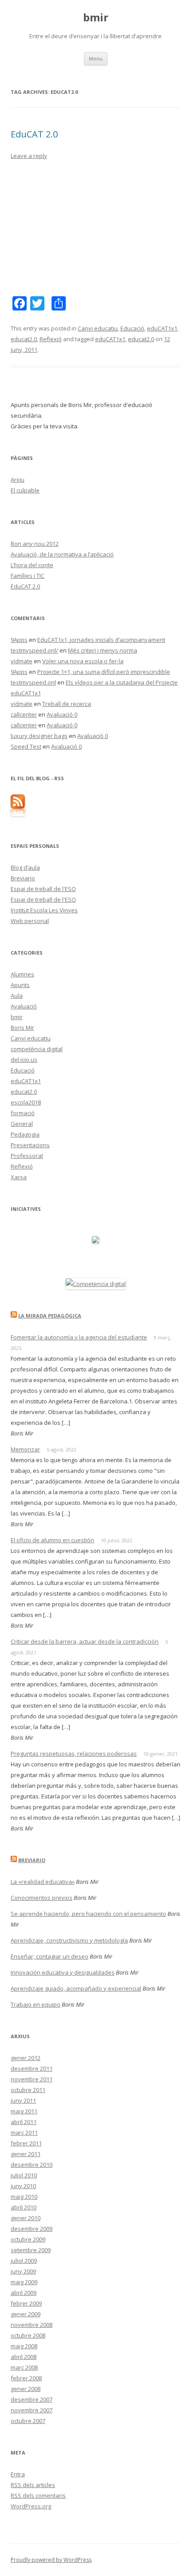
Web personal (30, 921)
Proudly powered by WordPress (51, 2560)
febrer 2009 (26, 2303)
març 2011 (24, 2133)
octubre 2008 (28, 2335)
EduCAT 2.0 (34, 134)
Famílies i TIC (28, 576)
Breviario (23, 878)
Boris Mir (22, 1028)
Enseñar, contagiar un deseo (50, 1956)
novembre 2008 (32, 2325)
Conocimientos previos (42, 1898)
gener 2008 (26, 2389)
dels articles (33, 2485)
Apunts (20, 985)
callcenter (24, 714)
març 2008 (24, 2367)
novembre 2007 (32, 2410)
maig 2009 (24, 2282)
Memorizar (25, 1449)
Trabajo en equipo (36, 2004)
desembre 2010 (32, 2165)
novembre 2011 (32, 2079)
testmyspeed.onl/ (34, 650)
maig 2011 (24, 2111)
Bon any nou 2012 (35, 544)
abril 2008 (24, 2357)
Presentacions (30, 1145)
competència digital (37, 1049)
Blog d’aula (25, 867)
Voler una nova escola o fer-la (83, 661)
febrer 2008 (26, 2378)
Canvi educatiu (98, 328)
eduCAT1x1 (162, 328)
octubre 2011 (28, 2090)
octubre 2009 (28, 2239)
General (22, 1124)
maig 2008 (24, 2346)
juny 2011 (23, 2100)
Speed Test (26, 746)
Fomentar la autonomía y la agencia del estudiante (79, 1337)
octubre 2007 (28, 2421)
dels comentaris (38, 2495)
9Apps (19, 640)
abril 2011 (24, 2122)
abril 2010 (24, 2207)
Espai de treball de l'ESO (43, 889)
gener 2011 (26, 2154)
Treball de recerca (67, 704)
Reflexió (51, 339)
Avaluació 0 (62, 714)
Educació (132, 328)
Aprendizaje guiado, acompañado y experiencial (76, 1988)
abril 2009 (24, 2293)
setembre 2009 (31, 2250)
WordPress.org (31, 2506)
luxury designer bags (39, 736)
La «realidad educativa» (43, 1882)
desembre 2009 (32, 2229)
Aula (17, 996)
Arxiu (18, 480)
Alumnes (22, 974)
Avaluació (24, 1006)
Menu (96, 58)
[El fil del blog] (18, 814)
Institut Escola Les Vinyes (44, 910)
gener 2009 (26, 2314)
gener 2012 (26, 2058)
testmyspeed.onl (33, 682)
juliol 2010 (24, 2175)
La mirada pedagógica (50, 1316)
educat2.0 (24, 339)
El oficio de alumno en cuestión (52, 1540)
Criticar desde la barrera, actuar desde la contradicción (85, 1641)
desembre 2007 (32, 2399)
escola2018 (26, 1102)
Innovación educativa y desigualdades (63, 1972)
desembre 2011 (32, 2068)
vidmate (22, 661)
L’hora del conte (32, 565)
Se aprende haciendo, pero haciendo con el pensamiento (88, 1914)
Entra (18, 2474)
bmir (96, 18)
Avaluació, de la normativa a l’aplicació (62, 554)
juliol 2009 (24, 2261)
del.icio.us (24, 1060)
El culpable (25, 490)
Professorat (27, 1156)
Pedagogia (25, 1134)
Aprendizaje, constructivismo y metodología (69, 1940)
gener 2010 (26, 2218)
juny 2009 (23, 2271)
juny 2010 (23, 2186)
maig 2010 (24, 2197)
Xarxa (19, 1177)
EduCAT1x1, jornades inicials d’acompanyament (101, 640)
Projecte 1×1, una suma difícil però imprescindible (104, 672)
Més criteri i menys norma (103, 650)
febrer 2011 (26, 2143)
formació (23, 1113)
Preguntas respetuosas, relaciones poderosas (74, 1754)
